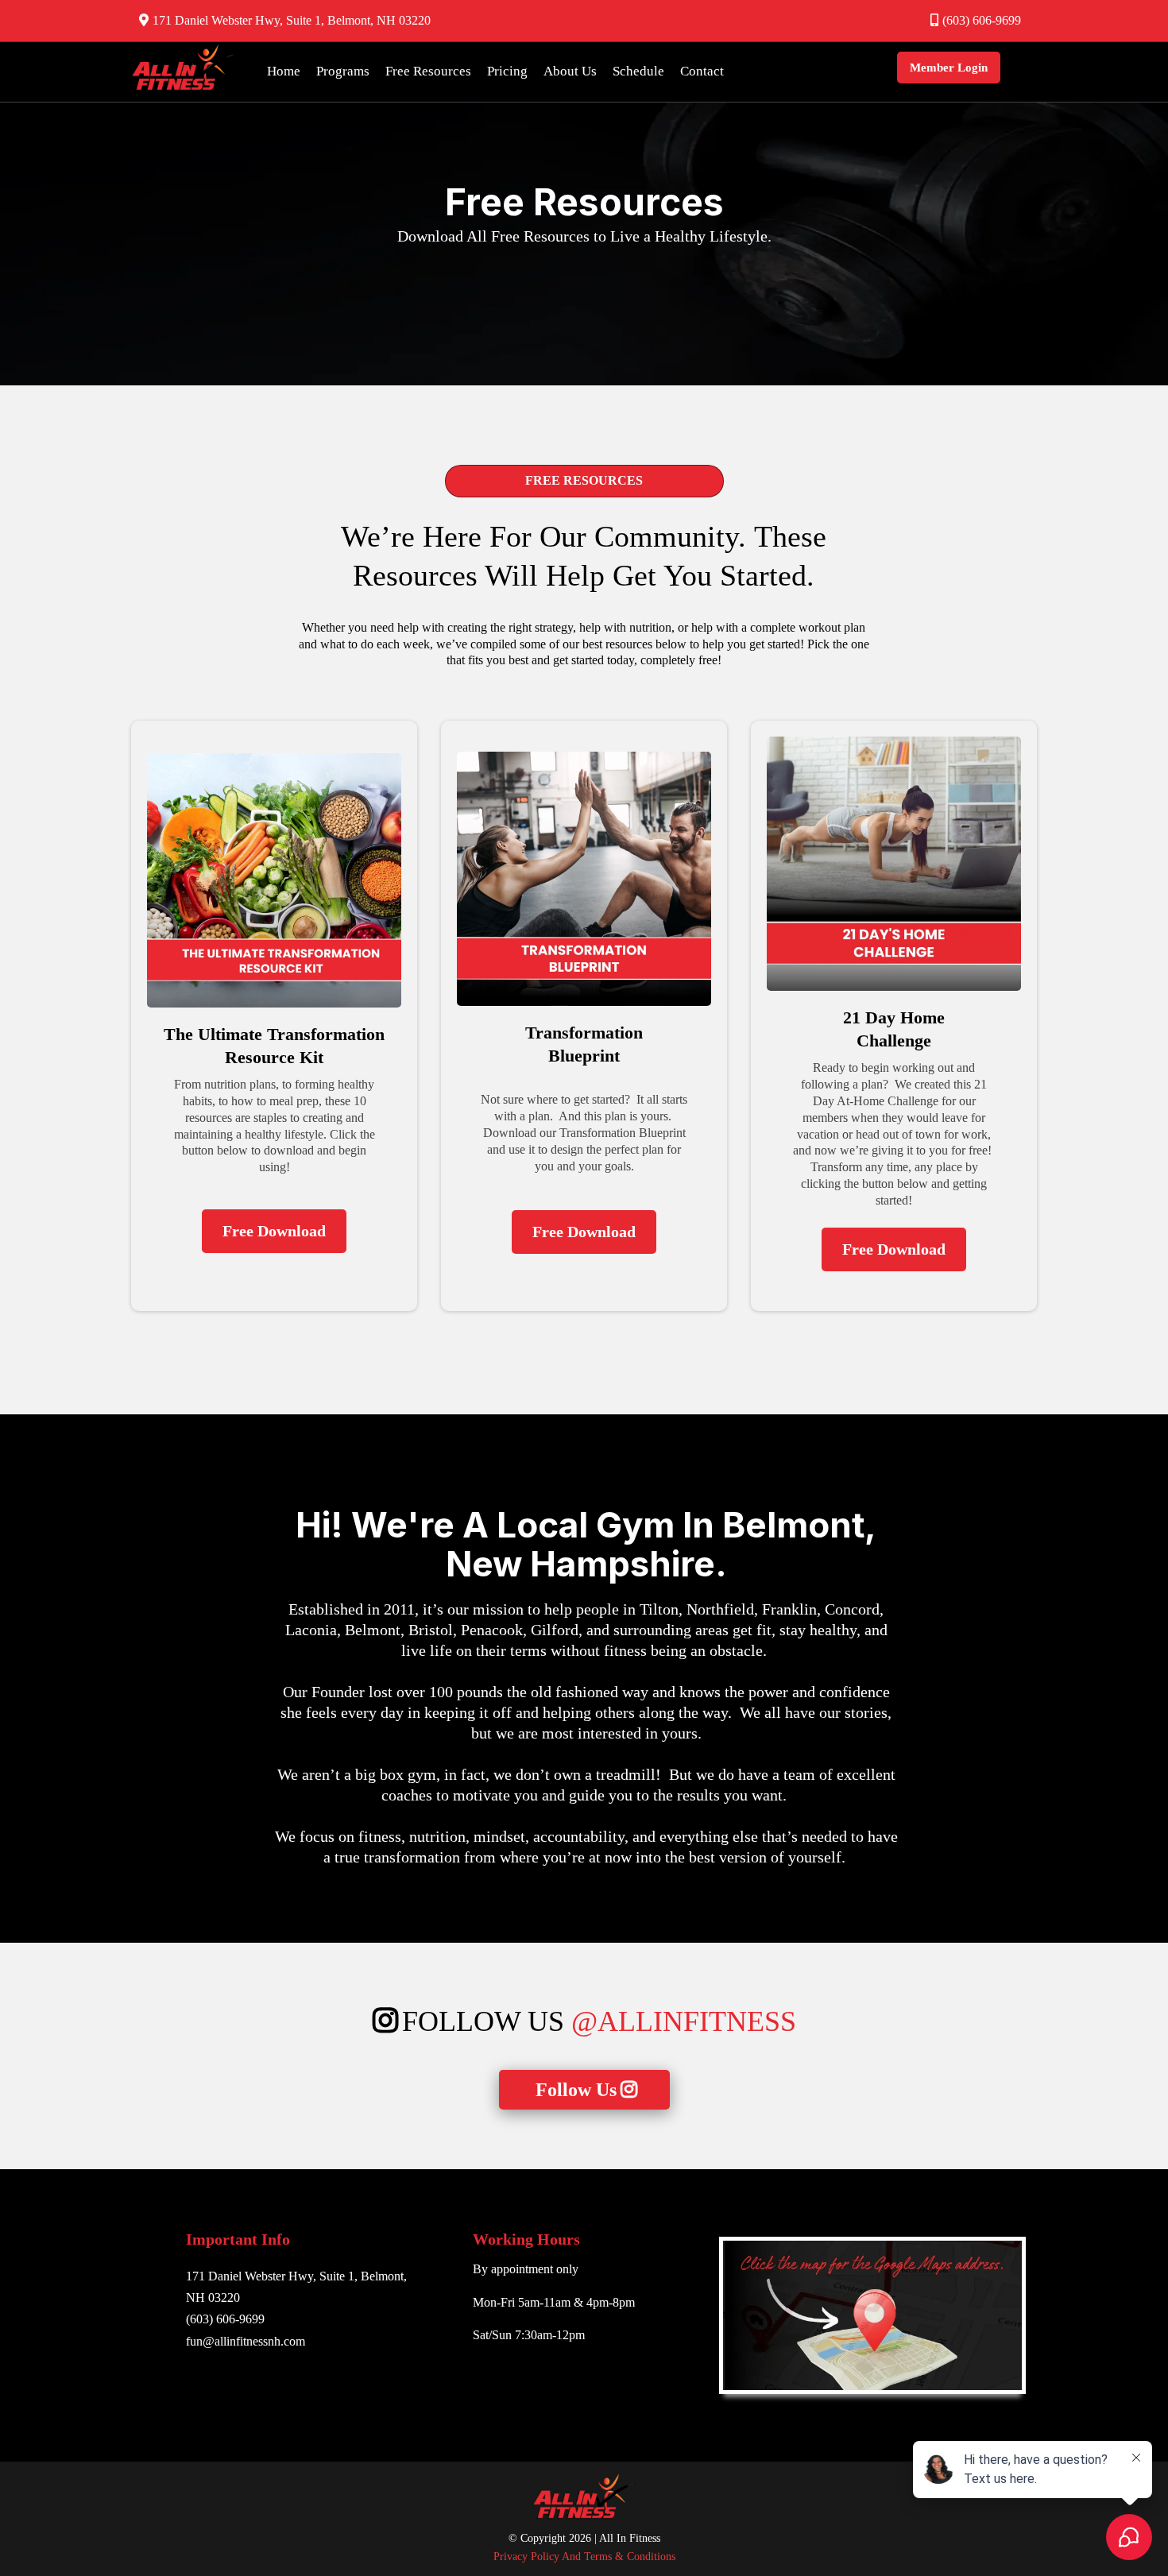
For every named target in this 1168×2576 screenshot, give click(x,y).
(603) (201, 2319)
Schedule (638, 71)
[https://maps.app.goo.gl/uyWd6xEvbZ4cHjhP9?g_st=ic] (872, 2315)
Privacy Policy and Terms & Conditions (584, 2557)
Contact (702, 71)
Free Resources (428, 71)
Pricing (507, 71)
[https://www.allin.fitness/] (183, 68)
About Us (570, 71)
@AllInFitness (684, 2021)
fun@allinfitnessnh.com (246, 2341)
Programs (343, 71)
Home (284, 71)
